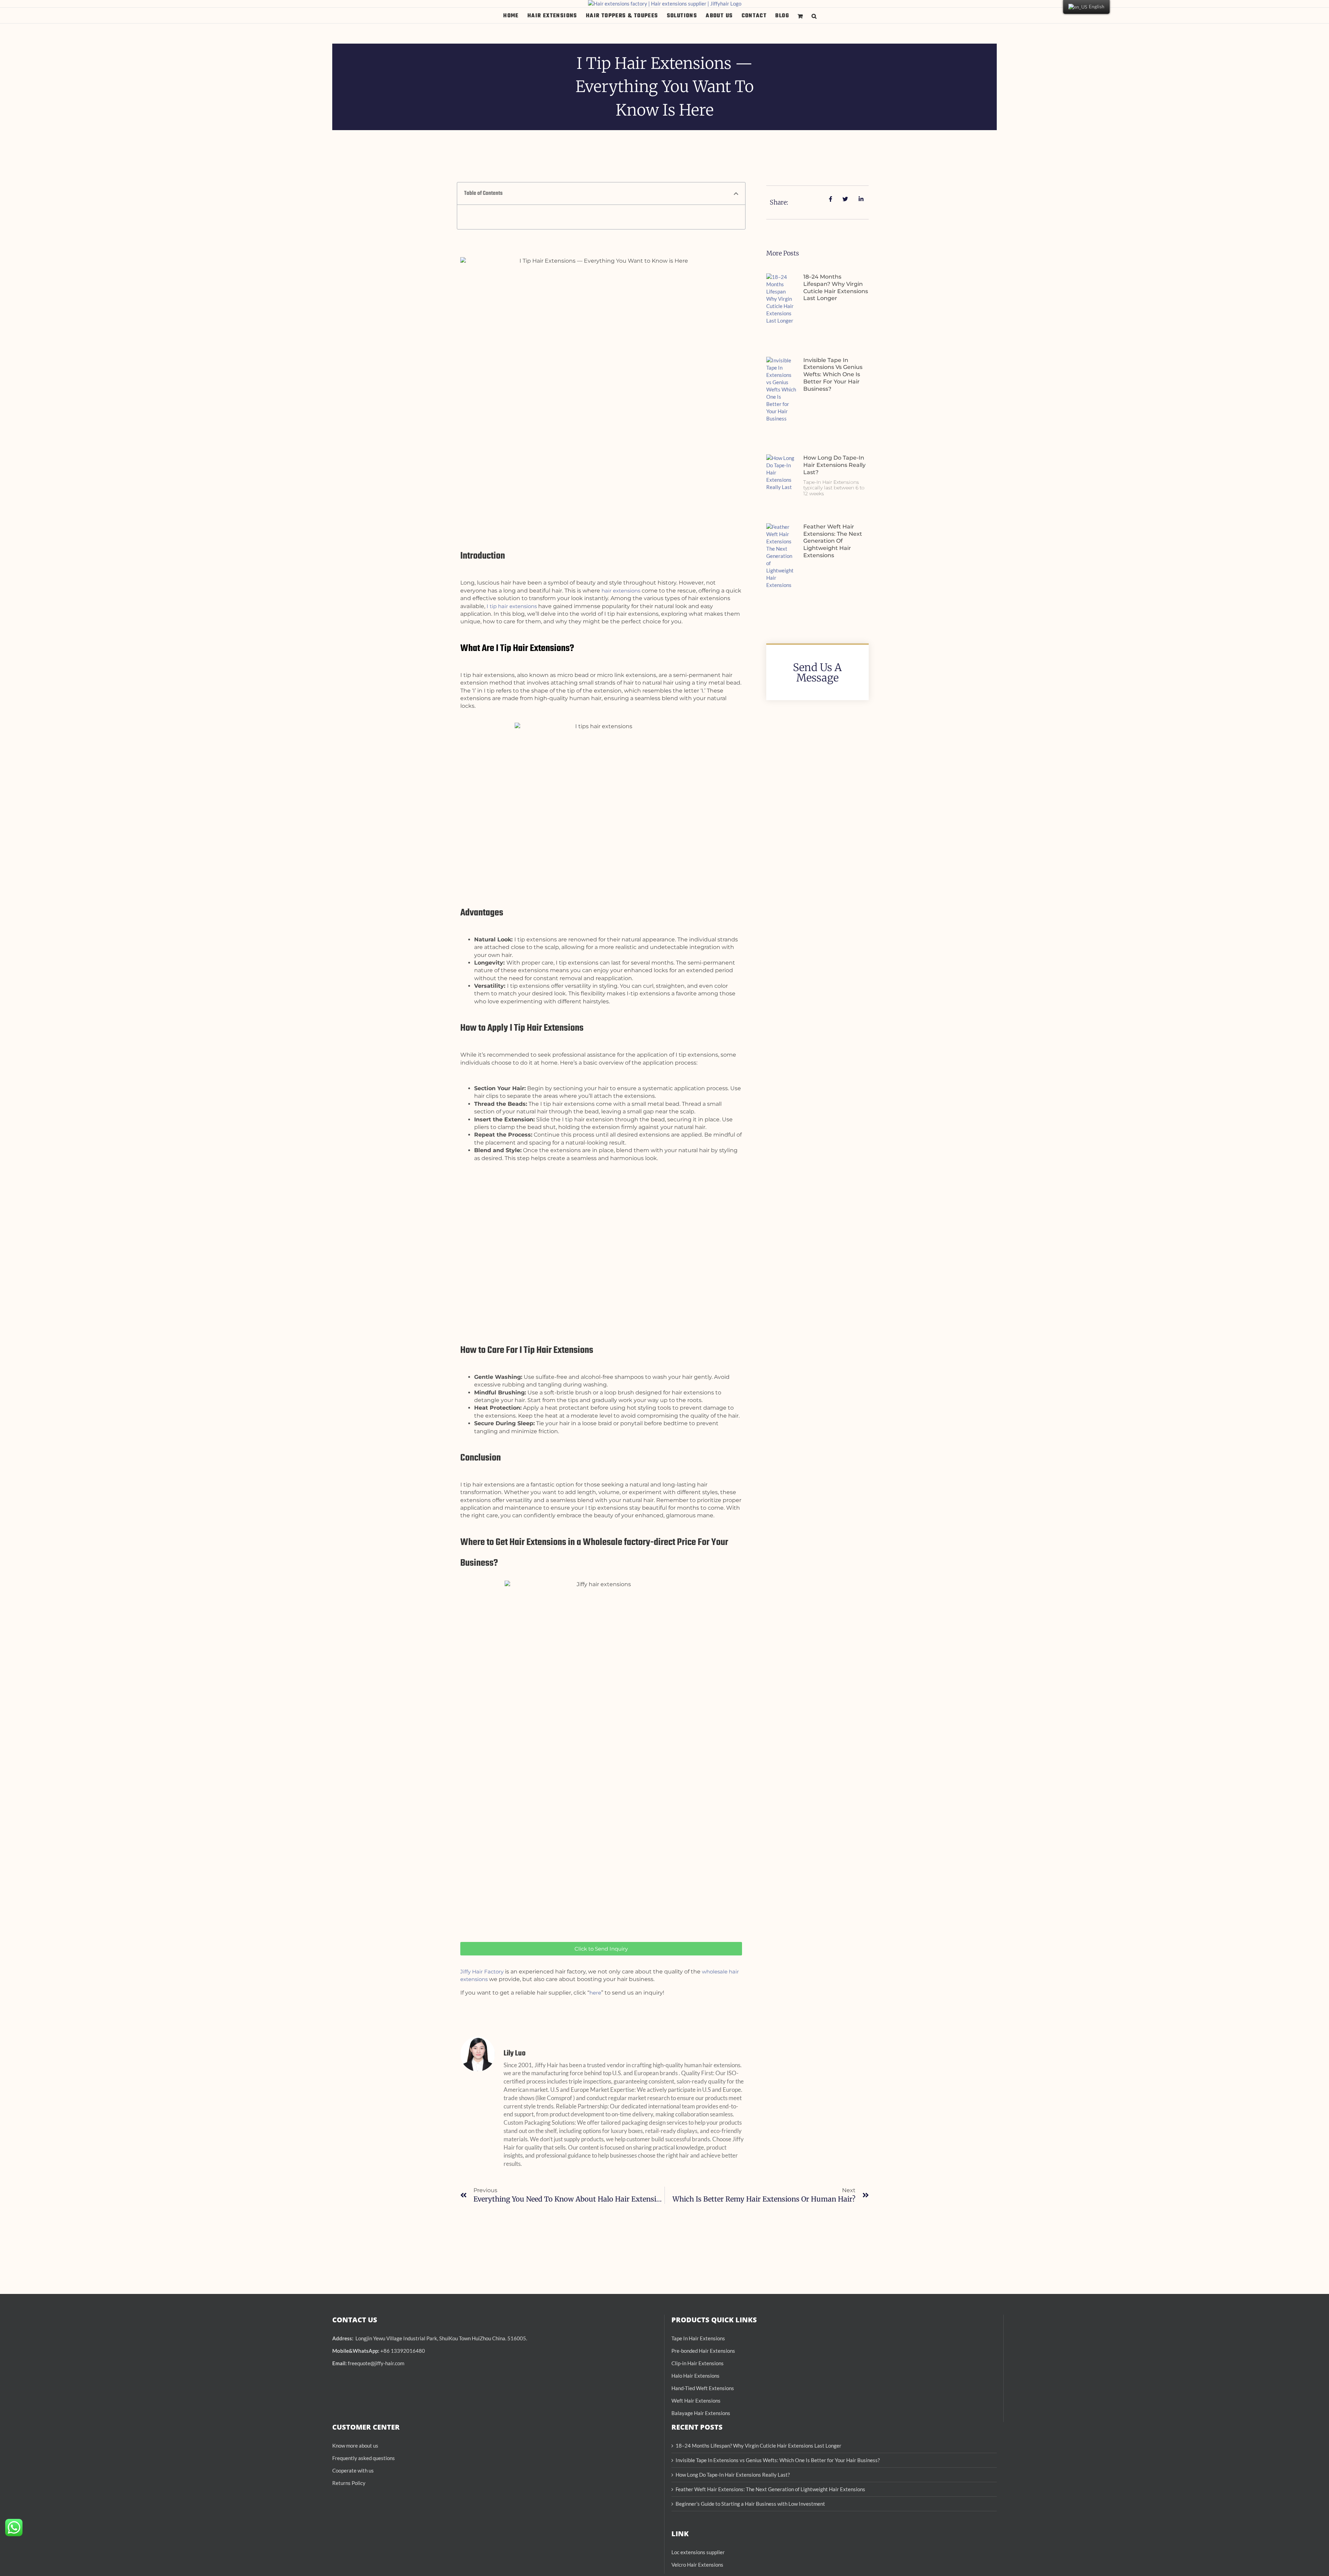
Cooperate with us (353, 2470)
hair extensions (621, 591)
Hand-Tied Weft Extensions (703, 2388)
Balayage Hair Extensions (701, 2413)
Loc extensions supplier (698, 2552)
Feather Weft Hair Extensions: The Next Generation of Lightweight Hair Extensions (833, 541)
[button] (814, 15)
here (595, 1993)
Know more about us (355, 2446)
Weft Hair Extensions (696, 2401)
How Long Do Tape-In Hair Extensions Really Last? (834, 465)
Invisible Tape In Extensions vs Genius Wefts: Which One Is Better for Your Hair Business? (833, 374)
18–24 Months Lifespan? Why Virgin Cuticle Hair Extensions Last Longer (836, 287)
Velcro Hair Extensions (697, 2565)
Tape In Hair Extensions (698, 2338)
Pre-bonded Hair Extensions (703, 2351)
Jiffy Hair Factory (482, 1972)
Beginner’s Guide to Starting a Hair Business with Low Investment (750, 2504)
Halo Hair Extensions (695, 2376)
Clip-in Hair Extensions (698, 2363)
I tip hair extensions (512, 606)
